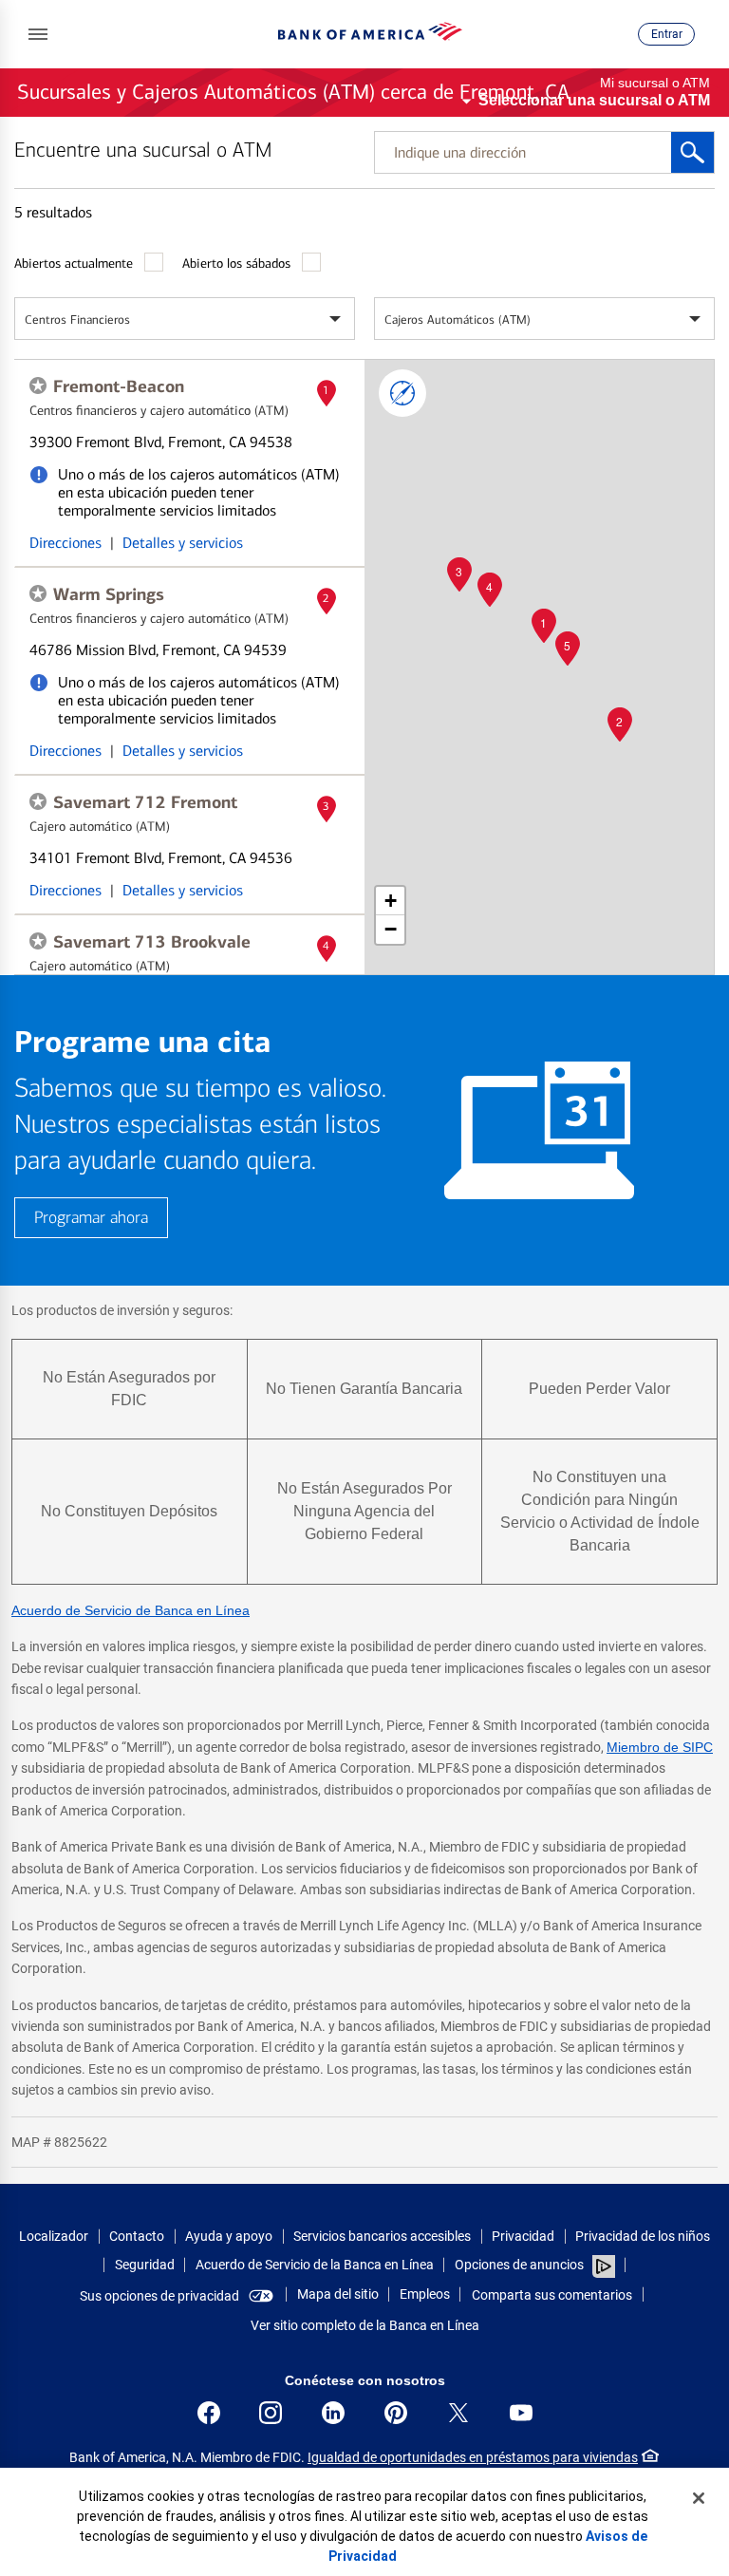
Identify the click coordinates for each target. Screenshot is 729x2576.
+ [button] (391, 901)
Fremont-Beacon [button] (119, 386)
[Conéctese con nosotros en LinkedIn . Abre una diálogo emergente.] (333, 2413)
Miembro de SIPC (660, 1747)
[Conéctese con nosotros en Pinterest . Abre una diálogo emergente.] (396, 2413)
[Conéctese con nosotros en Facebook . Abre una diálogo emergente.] (209, 2413)
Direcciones (65, 543)
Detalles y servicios (183, 543)
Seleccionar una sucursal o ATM (594, 100)
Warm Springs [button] (109, 594)
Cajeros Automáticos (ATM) (458, 320)
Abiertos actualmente (74, 263)
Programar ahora (91, 1218)
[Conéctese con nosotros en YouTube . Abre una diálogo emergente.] (521, 2413)
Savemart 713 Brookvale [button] (152, 942)
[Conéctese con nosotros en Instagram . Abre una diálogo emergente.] (271, 2413)
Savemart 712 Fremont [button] (145, 802)
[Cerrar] (699, 2498)
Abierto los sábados (236, 263)
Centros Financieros (77, 320)
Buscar (692, 152)
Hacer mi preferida (38, 385)
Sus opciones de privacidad (159, 2296)
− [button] (391, 929)
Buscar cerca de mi (402, 393)
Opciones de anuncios (521, 2265)
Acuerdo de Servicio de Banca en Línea (131, 1610)
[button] (38, 34)
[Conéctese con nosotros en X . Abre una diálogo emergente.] (458, 2413)
